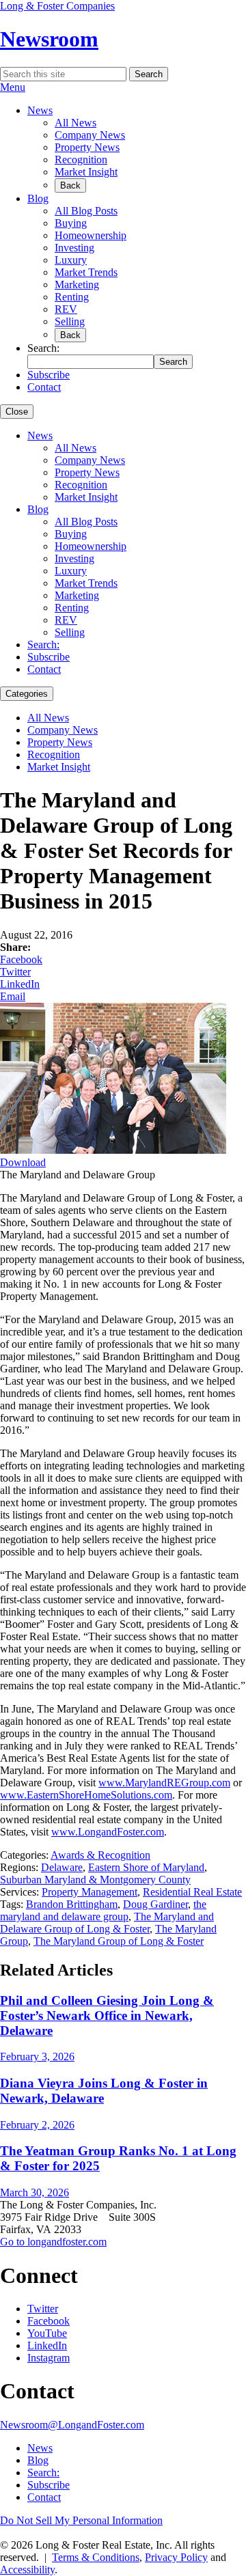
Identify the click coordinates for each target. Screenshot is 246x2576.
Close (17, 412)
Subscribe (49, 375)
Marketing (77, 285)
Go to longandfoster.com (53, 2242)
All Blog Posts (86, 211)
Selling (70, 321)
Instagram (49, 2358)
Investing (74, 248)
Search (149, 74)
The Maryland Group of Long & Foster (119, 1941)
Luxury (71, 260)
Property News (87, 147)
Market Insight (86, 172)
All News (76, 123)
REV (66, 309)
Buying (71, 223)
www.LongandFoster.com (108, 1832)
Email (13, 996)
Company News (90, 135)
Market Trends (86, 272)
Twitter (15, 972)
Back (70, 185)
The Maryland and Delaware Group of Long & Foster (107, 1923)
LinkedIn (20, 984)
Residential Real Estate (192, 1892)
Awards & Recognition (100, 1855)
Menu (13, 87)
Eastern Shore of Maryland (146, 1867)
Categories (27, 694)
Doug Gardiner (155, 1904)
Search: (43, 645)
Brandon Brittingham (72, 1904)
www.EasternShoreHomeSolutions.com (86, 1795)
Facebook (21, 959)
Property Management (90, 1892)
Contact (44, 387)
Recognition (81, 160)
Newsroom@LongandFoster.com (72, 2425)
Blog (38, 198)
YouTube (47, 2333)
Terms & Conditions (96, 2557)
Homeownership (91, 235)
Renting (72, 297)
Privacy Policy (176, 2557)
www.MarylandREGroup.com (164, 1783)
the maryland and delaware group (103, 1910)
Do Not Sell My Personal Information (81, 2520)
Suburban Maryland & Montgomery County (95, 1880)
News (40, 110)
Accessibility (27, 2570)
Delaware (62, 1867)
